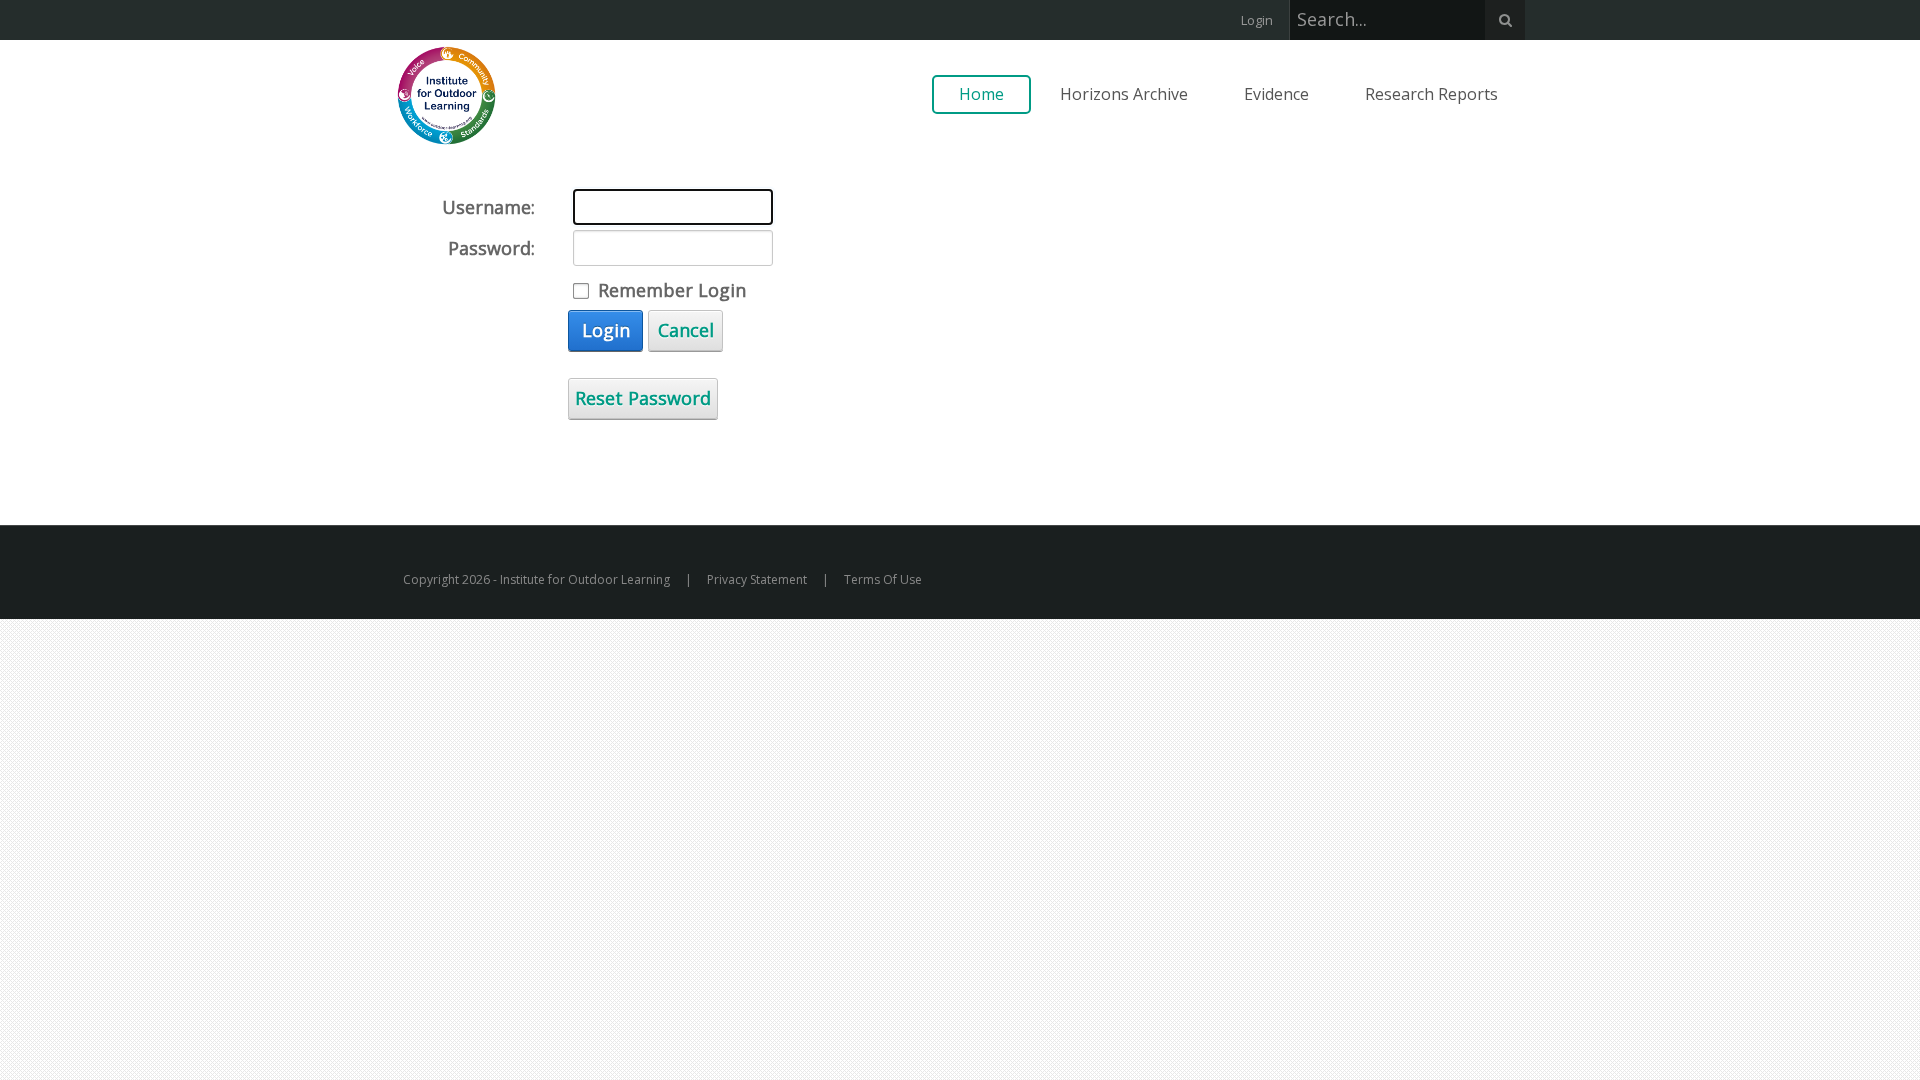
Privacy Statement (757, 579)
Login (1257, 20)
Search (1505, 20)
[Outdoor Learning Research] (446, 94)
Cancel (686, 330)
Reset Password (643, 398)
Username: (488, 207)
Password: (491, 248)
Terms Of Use (883, 579)
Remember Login (672, 290)
